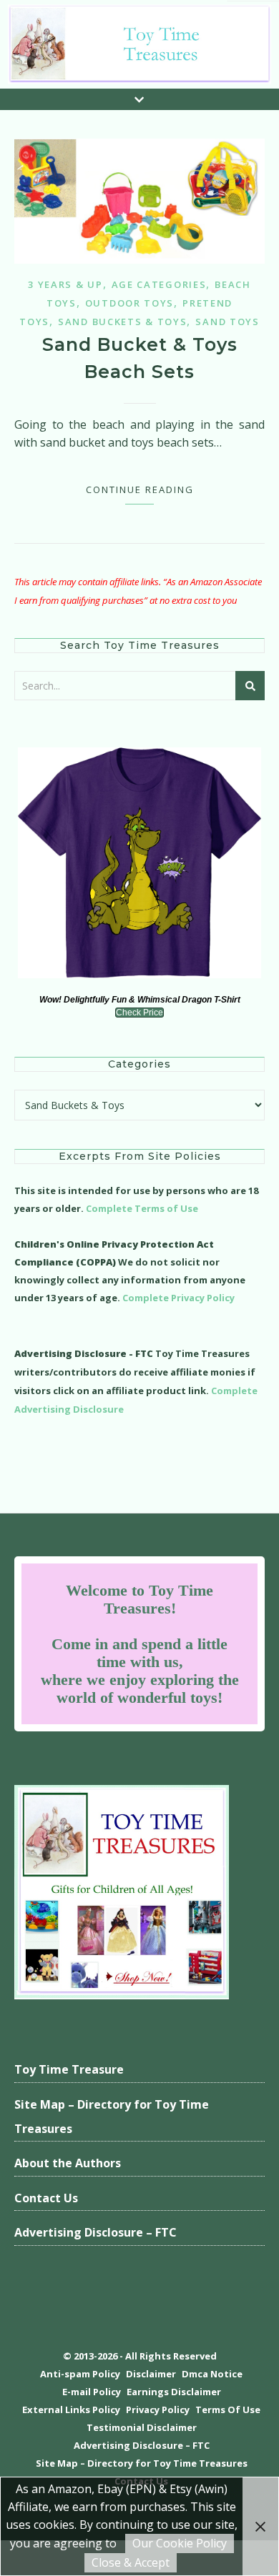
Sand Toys (227, 322)
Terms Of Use (228, 2410)
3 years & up (65, 284)
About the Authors (68, 2163)
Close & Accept (131, 2562)
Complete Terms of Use (142, 1208)
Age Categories (159, 284)
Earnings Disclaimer (174, 2392)
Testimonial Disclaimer (142, 2427)
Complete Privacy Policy (178, 1298)
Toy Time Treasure (69, 2069)
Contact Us (46, 2198)
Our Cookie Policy (180, 2543)
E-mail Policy (92, 2392)
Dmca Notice (212, 2374)
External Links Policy (71, 2410)
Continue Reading (140, 489)
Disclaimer (151, 2374)
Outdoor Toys (129, 303)
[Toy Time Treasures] (139, 44)
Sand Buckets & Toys (122, 322)
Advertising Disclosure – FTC (96, 2232)
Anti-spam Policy (80, 2374)
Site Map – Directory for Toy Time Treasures (112, 2117)
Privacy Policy (158, 2410)
